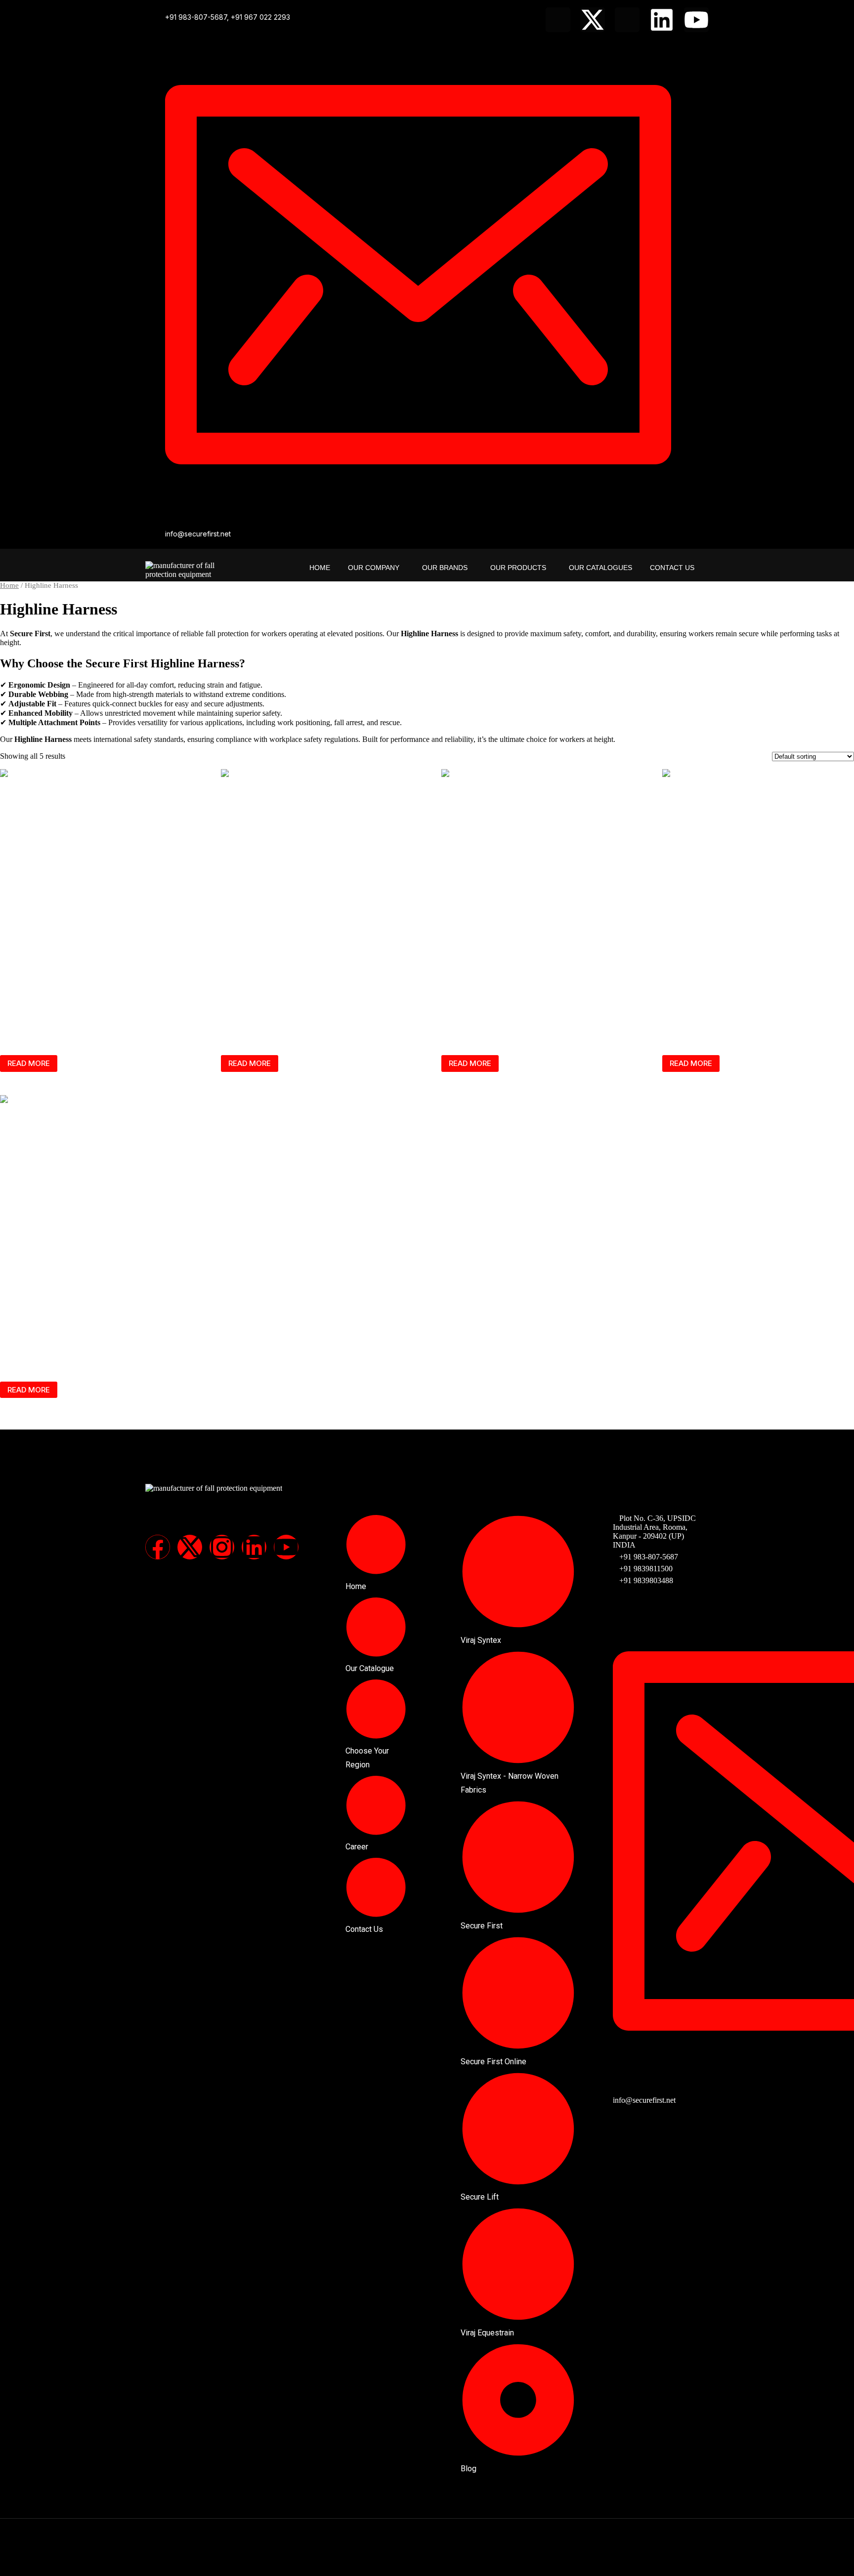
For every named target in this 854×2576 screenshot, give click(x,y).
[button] (376, 568)
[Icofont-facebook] (558, 20)
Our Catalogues (600, 568)
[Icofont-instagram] (627, 20)
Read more (29, 1063)
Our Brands (445, 568)
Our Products (518, 568)
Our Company (374, 568)
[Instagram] (222, 1547)
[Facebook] (158, 1547)
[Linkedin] (662, 20)
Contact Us (672, 568)
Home (320, 568)
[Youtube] (696, 20)
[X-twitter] (593, 20)
